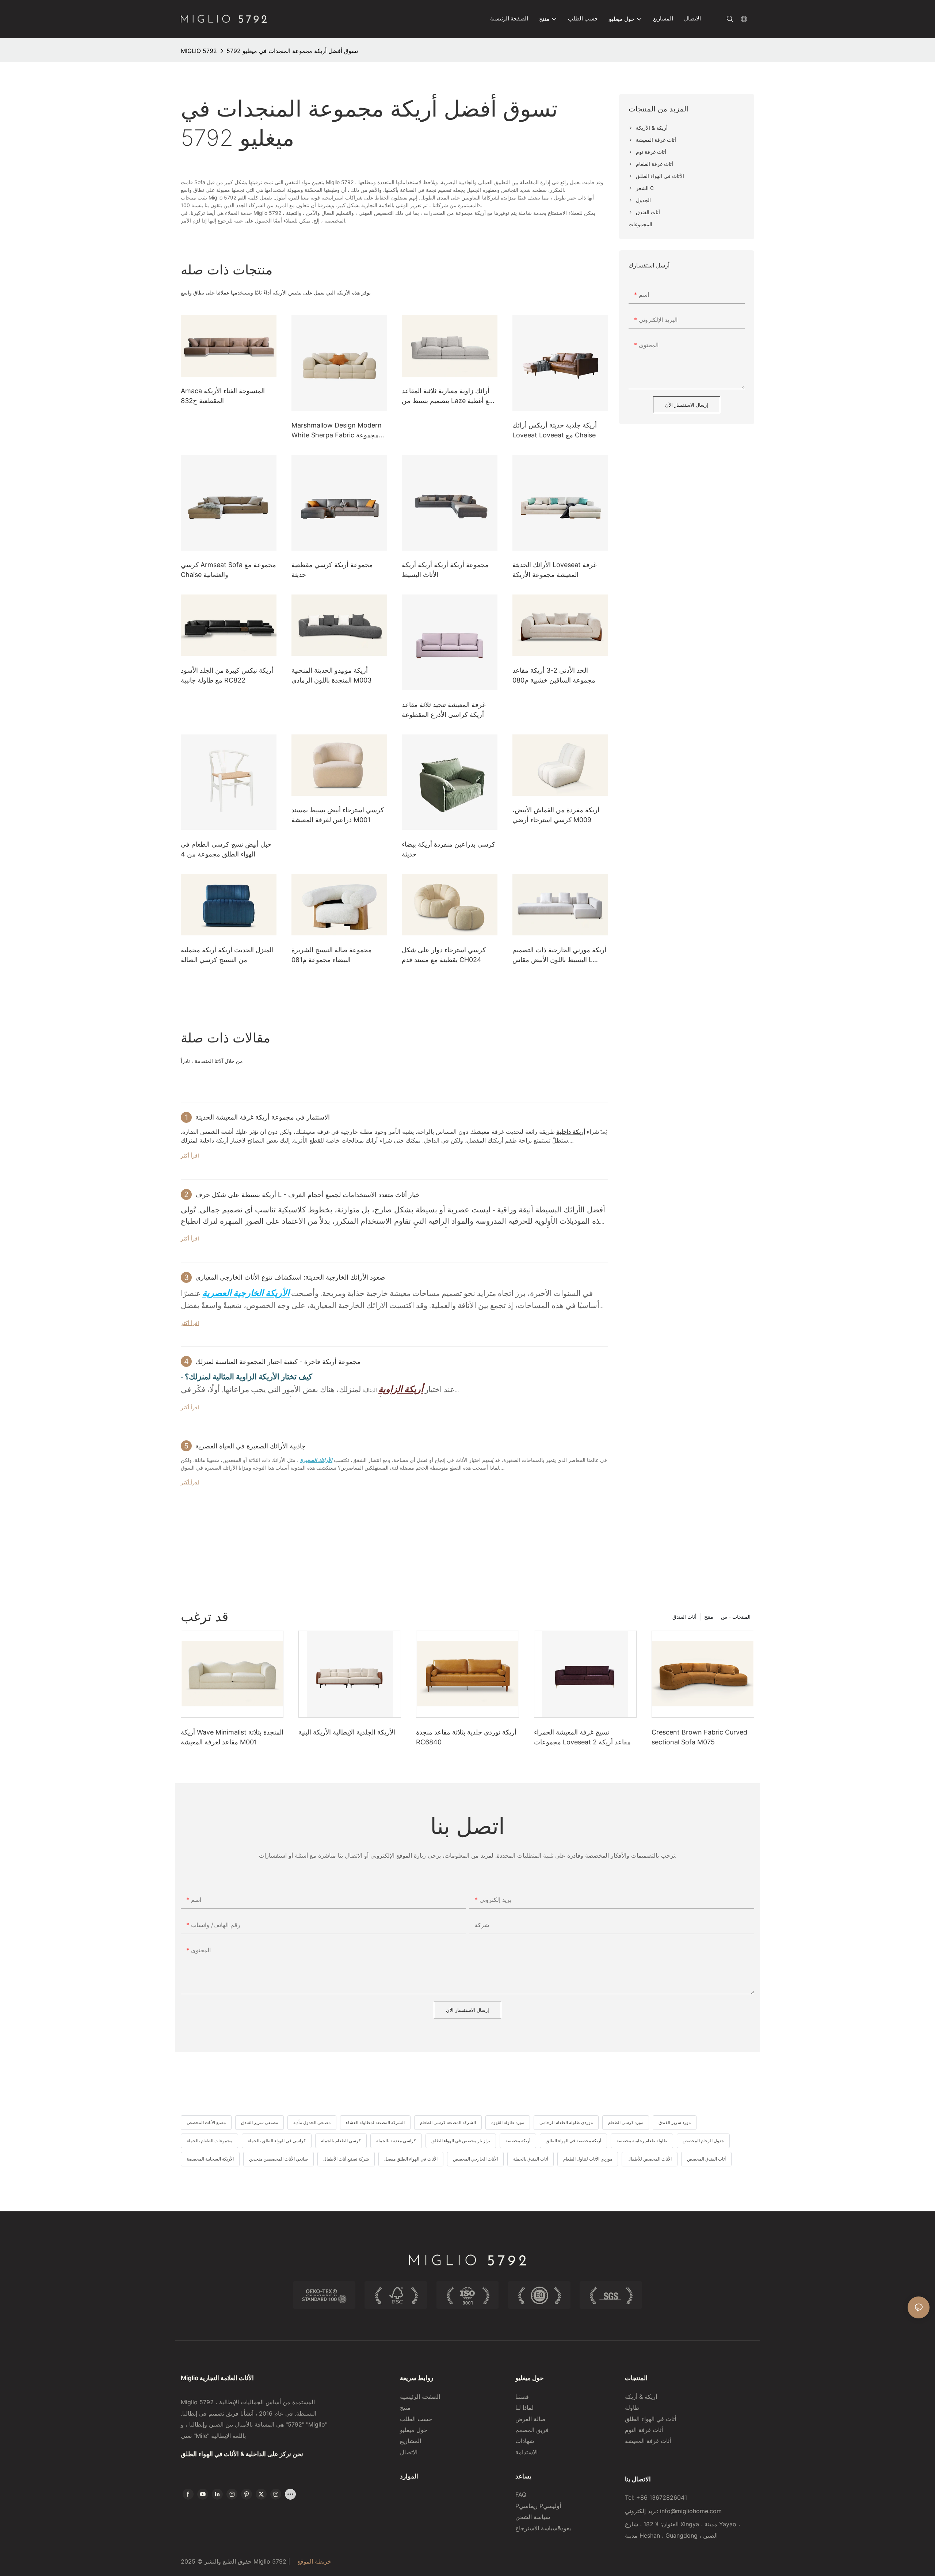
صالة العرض (531, 2419)
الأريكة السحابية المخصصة (210, 2159)
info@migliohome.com (691, 2511)
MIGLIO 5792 (199, 51)
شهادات (525, 2441)
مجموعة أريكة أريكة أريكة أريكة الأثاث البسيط (445, 570)
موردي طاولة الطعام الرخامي (566, 2122)
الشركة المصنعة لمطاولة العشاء (375, 2122)
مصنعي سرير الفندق (259, 2122)
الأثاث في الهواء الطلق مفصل (411, 2159)
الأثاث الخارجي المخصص (475, 2159)
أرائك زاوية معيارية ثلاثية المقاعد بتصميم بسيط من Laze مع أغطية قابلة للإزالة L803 (447, 396)
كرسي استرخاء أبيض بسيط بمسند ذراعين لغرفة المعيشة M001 (338, 815)
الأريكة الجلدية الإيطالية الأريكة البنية (347, 1732)
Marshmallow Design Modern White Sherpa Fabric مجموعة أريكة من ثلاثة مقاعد (337, 431)
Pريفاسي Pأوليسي (538, 2506)
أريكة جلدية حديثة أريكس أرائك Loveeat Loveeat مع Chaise (555, 430)
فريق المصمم (532, 2430)
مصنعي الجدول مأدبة (312, 2122)
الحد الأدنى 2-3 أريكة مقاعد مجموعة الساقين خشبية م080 (554, 675)
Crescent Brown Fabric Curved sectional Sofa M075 (699, 1737)
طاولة (632, 2408)
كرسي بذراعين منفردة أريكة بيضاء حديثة (449, 849)
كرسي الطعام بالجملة (341, 2141)
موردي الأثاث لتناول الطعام (588, 2159)
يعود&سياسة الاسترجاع (544, 2528)
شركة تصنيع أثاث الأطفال (346, 2159)
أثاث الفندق (684, 1617)
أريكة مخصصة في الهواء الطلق (573, 2141)
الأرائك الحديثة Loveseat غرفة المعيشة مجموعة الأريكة (554, 570)
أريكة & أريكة (641, 2397)
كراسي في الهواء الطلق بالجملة (277, 2141)
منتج (709, 1617)
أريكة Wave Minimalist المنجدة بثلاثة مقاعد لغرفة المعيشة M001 (232, 1737)
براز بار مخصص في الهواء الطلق (461, 2141)
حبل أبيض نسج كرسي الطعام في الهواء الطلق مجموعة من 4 (226, 849)
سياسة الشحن (533, 2517)
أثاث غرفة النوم (644, 2430)
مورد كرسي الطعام (626, 2122)
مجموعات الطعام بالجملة (209, 2141)
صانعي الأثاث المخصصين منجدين (278, 2159)
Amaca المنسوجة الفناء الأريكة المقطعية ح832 (223, 396)
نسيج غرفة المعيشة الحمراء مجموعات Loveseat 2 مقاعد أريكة (582, 1737)
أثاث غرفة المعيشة (648, 2441)
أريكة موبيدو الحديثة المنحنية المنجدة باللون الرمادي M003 (331, 675)
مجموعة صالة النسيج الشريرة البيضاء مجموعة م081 (332, 955)
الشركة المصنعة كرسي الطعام (448, 2122)
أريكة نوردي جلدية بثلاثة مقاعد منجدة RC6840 (466, 1737)
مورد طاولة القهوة (508, 2122)
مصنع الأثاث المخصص (206, 2122)
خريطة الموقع (313, 2561)
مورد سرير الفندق (675, 2122)
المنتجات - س (736, 1617)
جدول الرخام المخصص (703, 2141)
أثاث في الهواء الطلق (650, 2419)
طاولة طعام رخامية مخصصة (642, 2141)
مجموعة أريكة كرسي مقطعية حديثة (332, 570)
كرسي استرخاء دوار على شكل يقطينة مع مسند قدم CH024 (444, 955)
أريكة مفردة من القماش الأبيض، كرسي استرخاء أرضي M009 (556, 815)
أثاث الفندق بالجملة (531, 2159)
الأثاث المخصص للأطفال (650, 2159)
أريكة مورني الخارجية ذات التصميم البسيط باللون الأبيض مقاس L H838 (559, 955)
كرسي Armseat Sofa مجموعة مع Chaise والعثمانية (228, 570)
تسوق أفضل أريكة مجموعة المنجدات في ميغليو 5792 (292, 51)
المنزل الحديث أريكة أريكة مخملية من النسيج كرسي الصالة (227, 955)
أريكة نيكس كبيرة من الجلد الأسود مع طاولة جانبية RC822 (227, 675)
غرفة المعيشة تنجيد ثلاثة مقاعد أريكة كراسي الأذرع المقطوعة (444, 710)
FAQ (521, 2495)
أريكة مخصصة (518, 2141)
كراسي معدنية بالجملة (396, 2141)
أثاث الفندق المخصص (706, 2159)
